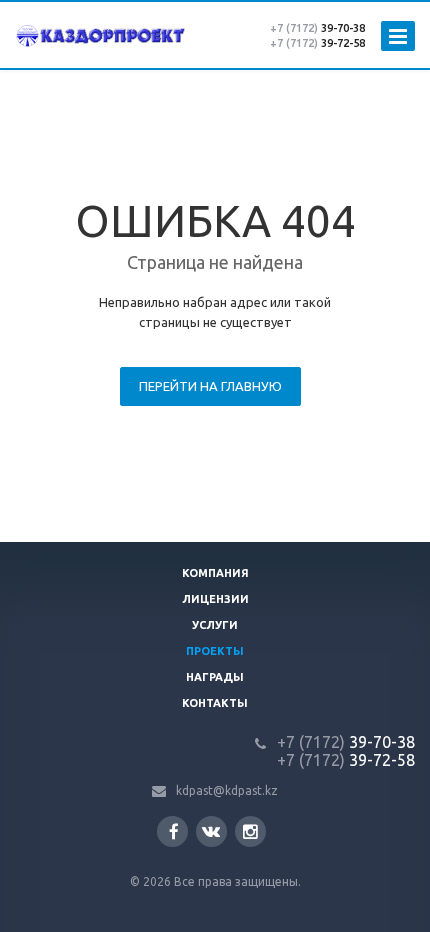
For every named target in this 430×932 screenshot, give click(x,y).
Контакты (215, 703)
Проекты (215, 651)
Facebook (172, 831)
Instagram (250, 831)
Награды (215, 677)
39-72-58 (317, 43)
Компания (215, 573)
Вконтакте (211, 831)
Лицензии (215, 599)
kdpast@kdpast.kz (227, 790)
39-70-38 (317, 28)
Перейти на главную (210, 386)
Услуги (215, 625)
